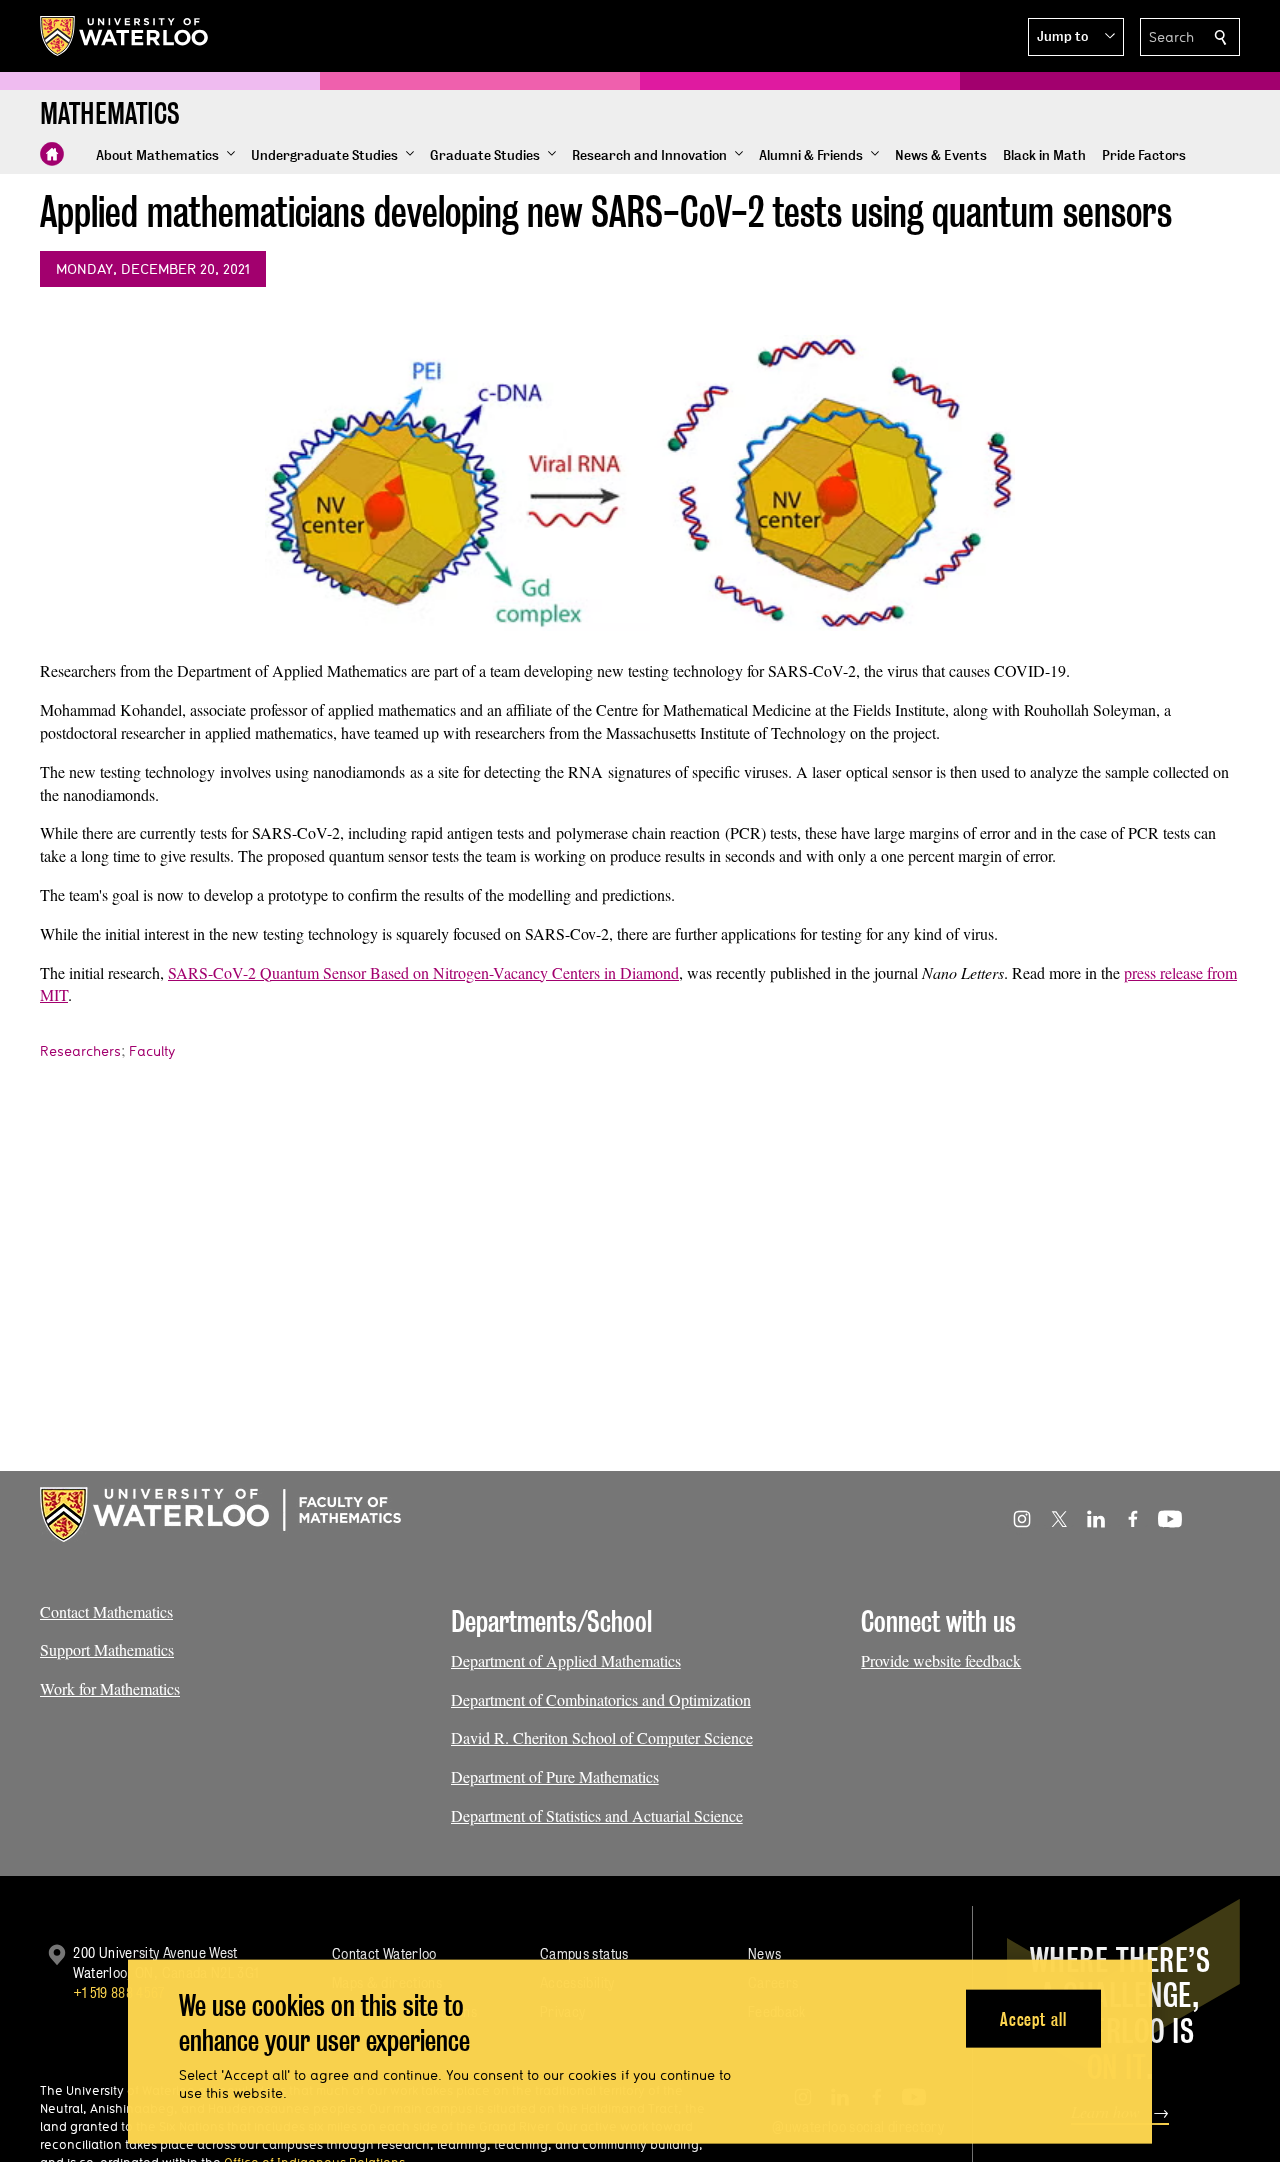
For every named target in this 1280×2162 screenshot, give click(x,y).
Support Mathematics (107, 1649)
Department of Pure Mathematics (555, 1776)
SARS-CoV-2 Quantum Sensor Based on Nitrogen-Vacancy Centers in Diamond (423, 972)
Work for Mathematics (110, 1688)
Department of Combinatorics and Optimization (601, 1699)
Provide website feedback (941, 1660)
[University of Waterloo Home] (125, 36)
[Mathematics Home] (52, 154)
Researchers (80, 1051)
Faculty (152, 1051)
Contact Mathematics (106, 1611)
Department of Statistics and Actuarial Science (597, 1815)
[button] (1076, 37)
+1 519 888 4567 (119, 1992)
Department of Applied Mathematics (566, 1660)
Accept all (1033, 2018)
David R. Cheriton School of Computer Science (602, 1737)
